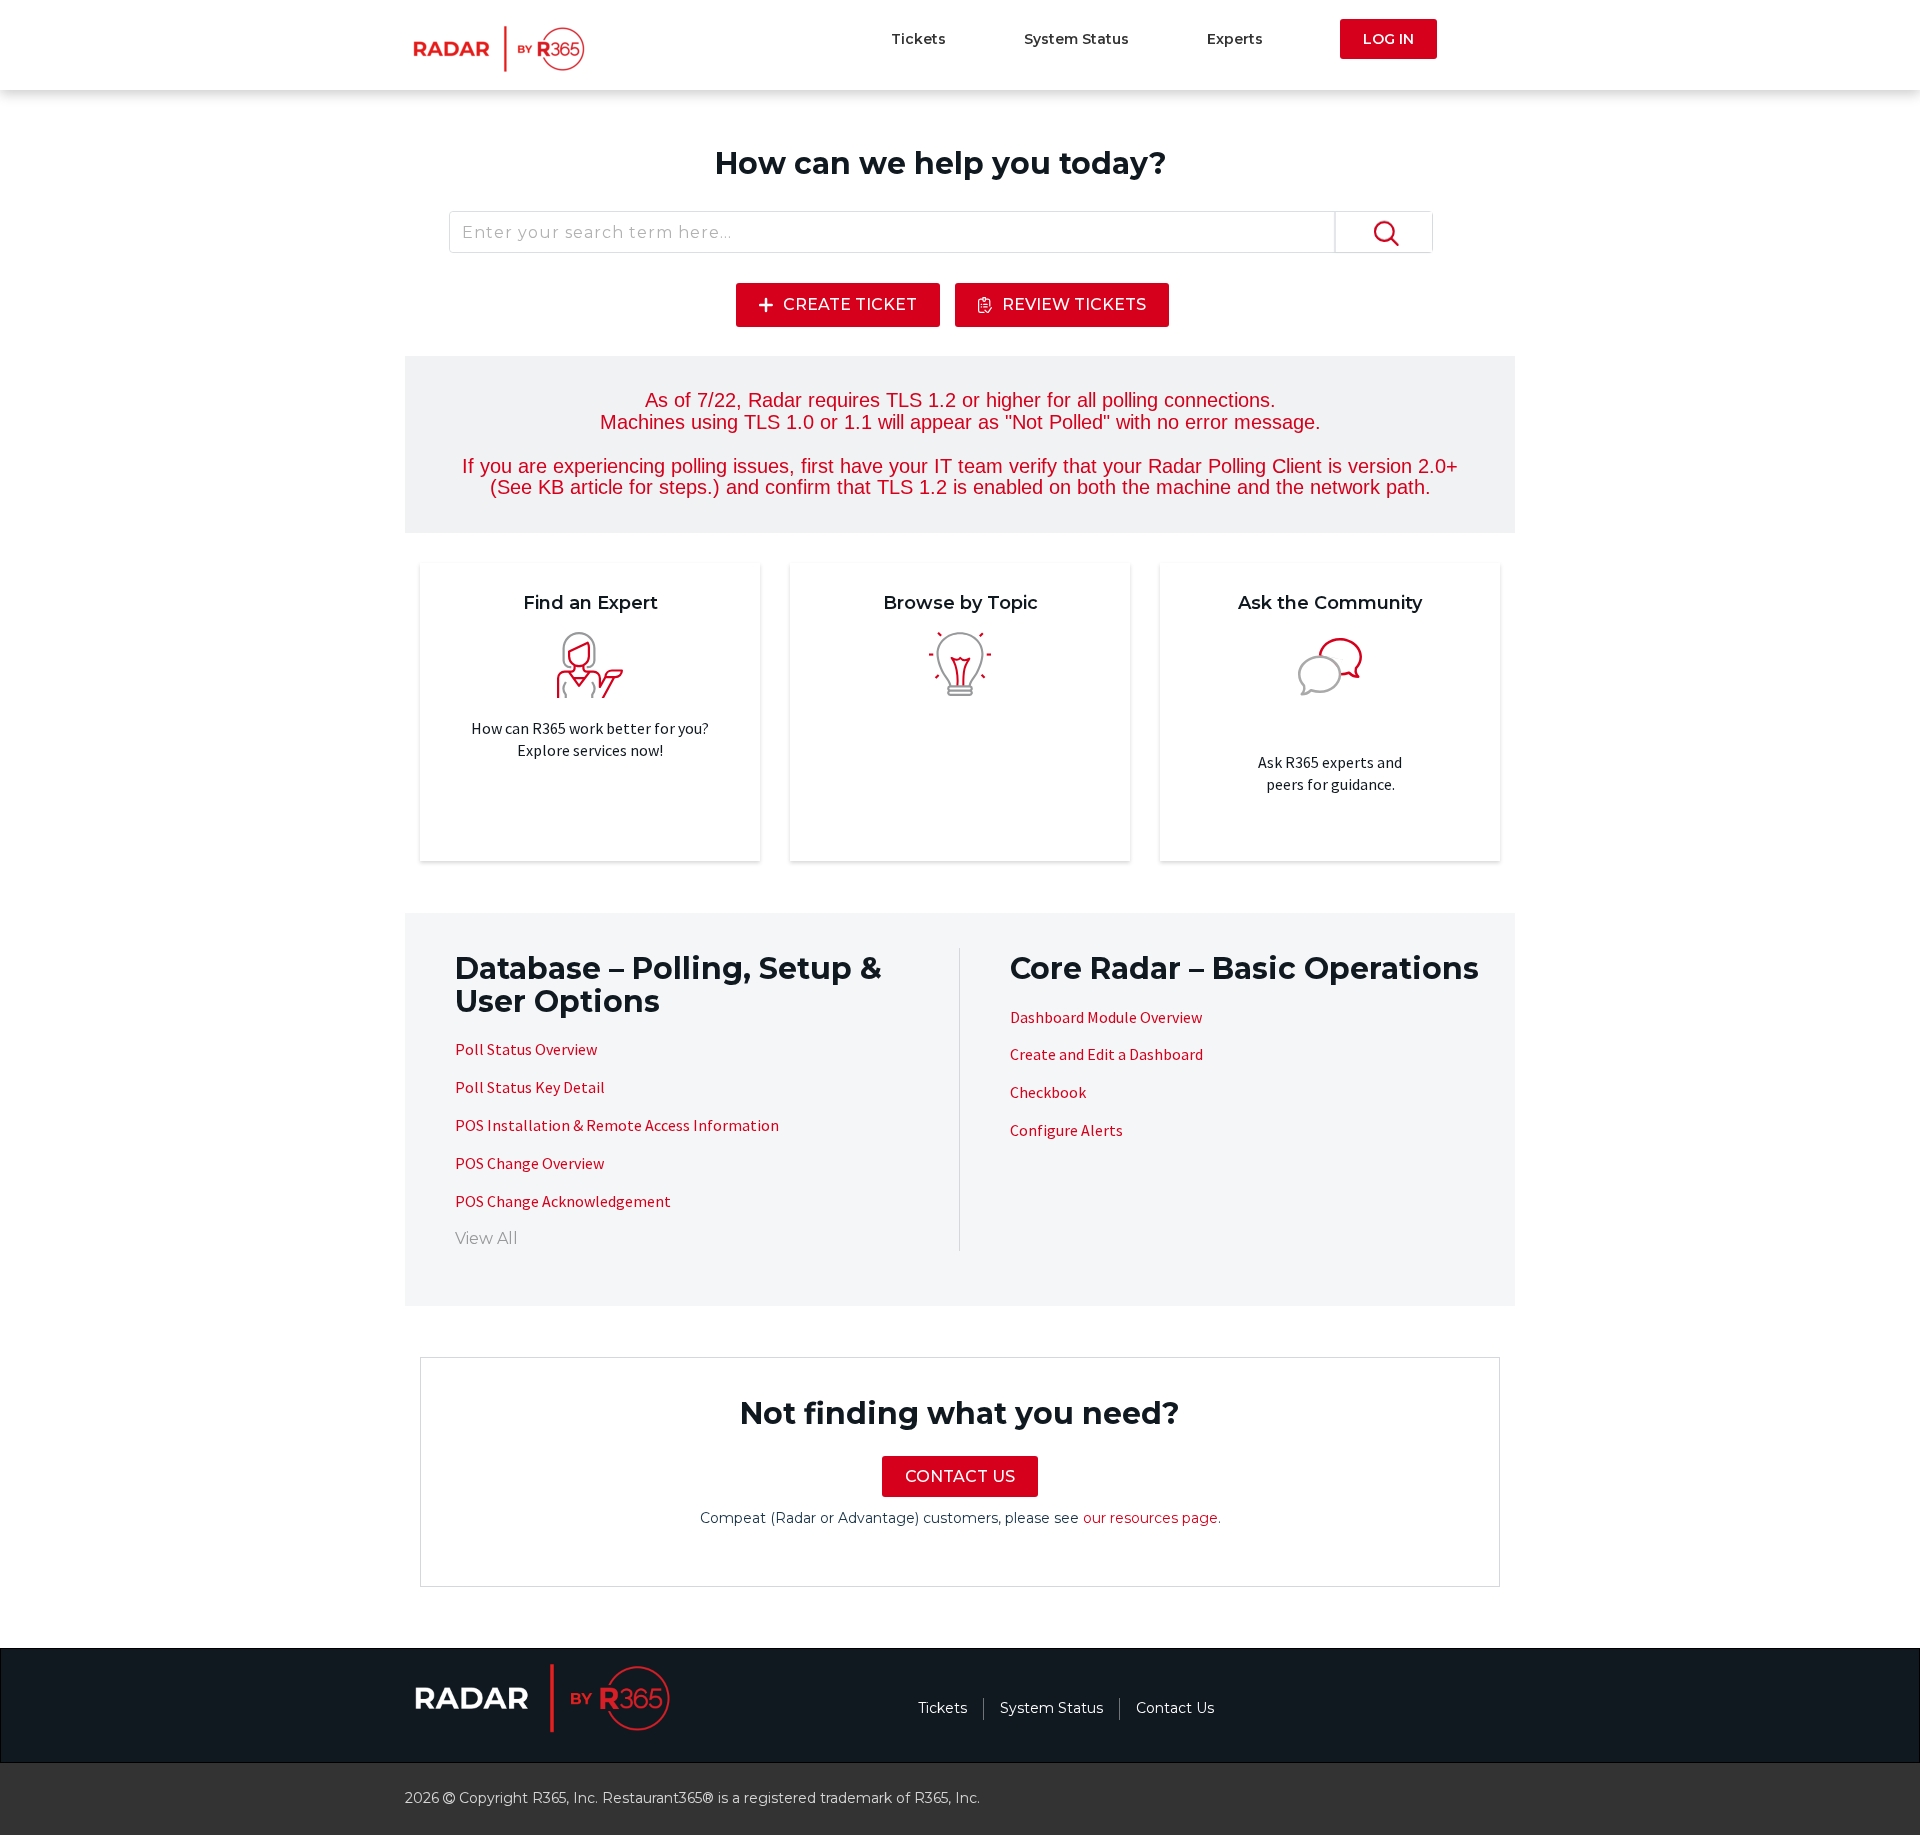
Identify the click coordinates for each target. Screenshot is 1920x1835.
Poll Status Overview (526, 1049)
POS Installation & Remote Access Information (617, 1125)
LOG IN (1388, 39)
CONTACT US (960, 1476)
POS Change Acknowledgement (563, 1201)
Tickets (918, 39)
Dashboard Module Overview (1106, 1017)
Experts (1235, 39)
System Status (1076, 39)
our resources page (1150, 1518)
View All (486, 1238)
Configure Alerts (1066, 1130)
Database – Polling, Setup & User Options (668, 984)
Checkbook (1048, 1092)
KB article (580, 487)
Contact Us (1175, 1708)
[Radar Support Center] (496, 48)
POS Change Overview (529, 1163)
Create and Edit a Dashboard (1106, 1054)
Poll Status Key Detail (530, 1087)
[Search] (1383, 232)
